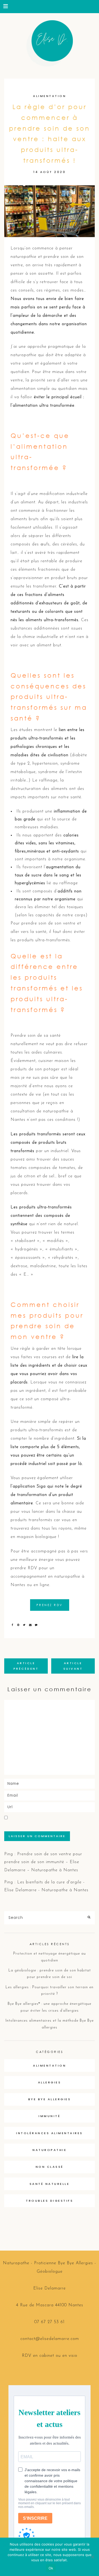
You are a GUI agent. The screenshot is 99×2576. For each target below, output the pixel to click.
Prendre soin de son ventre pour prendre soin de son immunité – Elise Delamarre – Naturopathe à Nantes (43, 1862)
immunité (49, 2116)
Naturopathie (49, 2150)
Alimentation (49, 96)
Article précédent (26, 1666)
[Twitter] (25, 1625)
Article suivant (73, 1666)
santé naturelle (50, 2184)
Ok (51, 2568)
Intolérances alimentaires (49, 2133)
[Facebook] (14, 1625)
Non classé (50, 2167)
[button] (6, 6)
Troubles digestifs (49, 2201)
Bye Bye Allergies (50, 2099)
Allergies (50, 2082)
